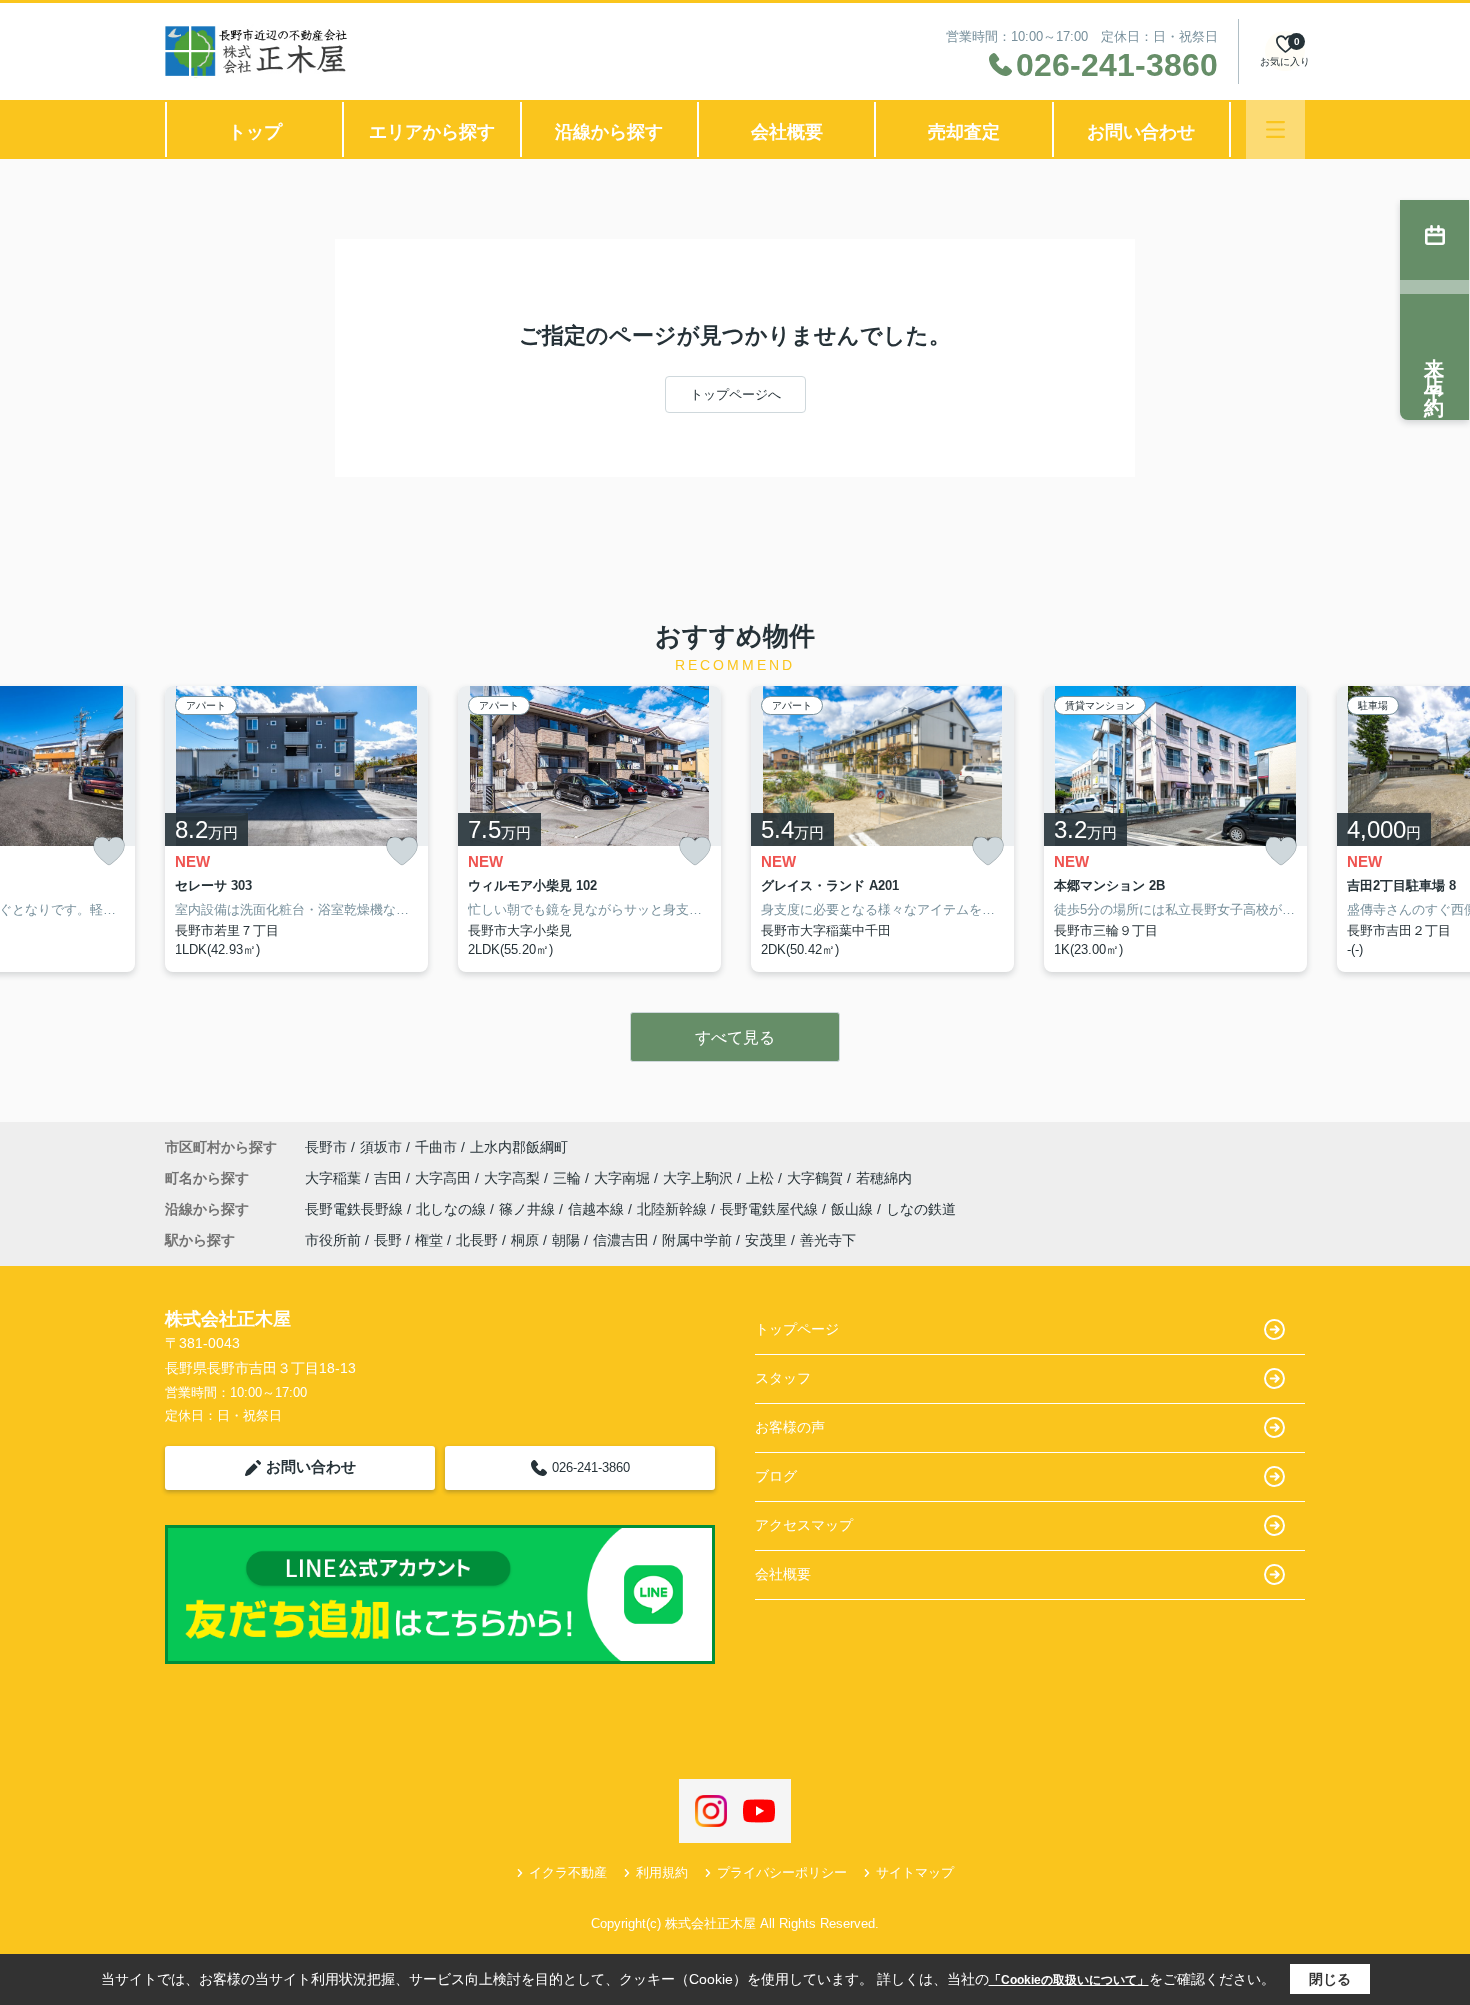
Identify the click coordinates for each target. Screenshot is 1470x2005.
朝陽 (566, 1240)
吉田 (390, 1178)
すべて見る (735, 1037)
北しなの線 (453, 1209)
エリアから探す (432, 132)
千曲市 (436, 1147)
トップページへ (735, 394)
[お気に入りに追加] (109, 851)
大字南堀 (624, 1178)
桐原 (525, 1240)
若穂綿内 (884, 1178)
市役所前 (333, 1240)
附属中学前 (697, 1240)
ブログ (776, 1476)
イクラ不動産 (568, 1872)
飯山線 (854, 1209)
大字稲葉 (335, 1178)
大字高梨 (514, 1178)
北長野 (477, 1240)
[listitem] (296, 829)
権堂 (429, 1240)
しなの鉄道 (921, 1209)
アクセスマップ (804, 1525)
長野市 (326, 1147)
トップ (255, 132)
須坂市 (381, 1147)
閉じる (1330, 1979)
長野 (388, 1240)
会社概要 (787, 132)
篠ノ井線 (529, 1209)
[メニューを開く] (1275, 129)
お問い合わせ (1141, 132)
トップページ (797, 1329)
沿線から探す (609, 132)
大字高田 (445, 1178)
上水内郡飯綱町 (519, 1147)
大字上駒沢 (700, 1178)
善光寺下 (828, 1240)
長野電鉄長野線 (356, 1209)
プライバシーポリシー (782, 1872)
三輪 (569, 1178)
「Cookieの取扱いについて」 (1069, 1980)
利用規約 (662, 1872)
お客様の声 (790, 1427)
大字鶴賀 (817, 1178)
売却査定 (964, 132)
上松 (762, 1178)
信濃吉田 (621, 1240)
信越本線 (598, 1209)
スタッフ (783, 1378)
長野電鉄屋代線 (771, 1209)
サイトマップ (915, 1872)
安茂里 (766, 1240)
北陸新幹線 (674, 1209)
